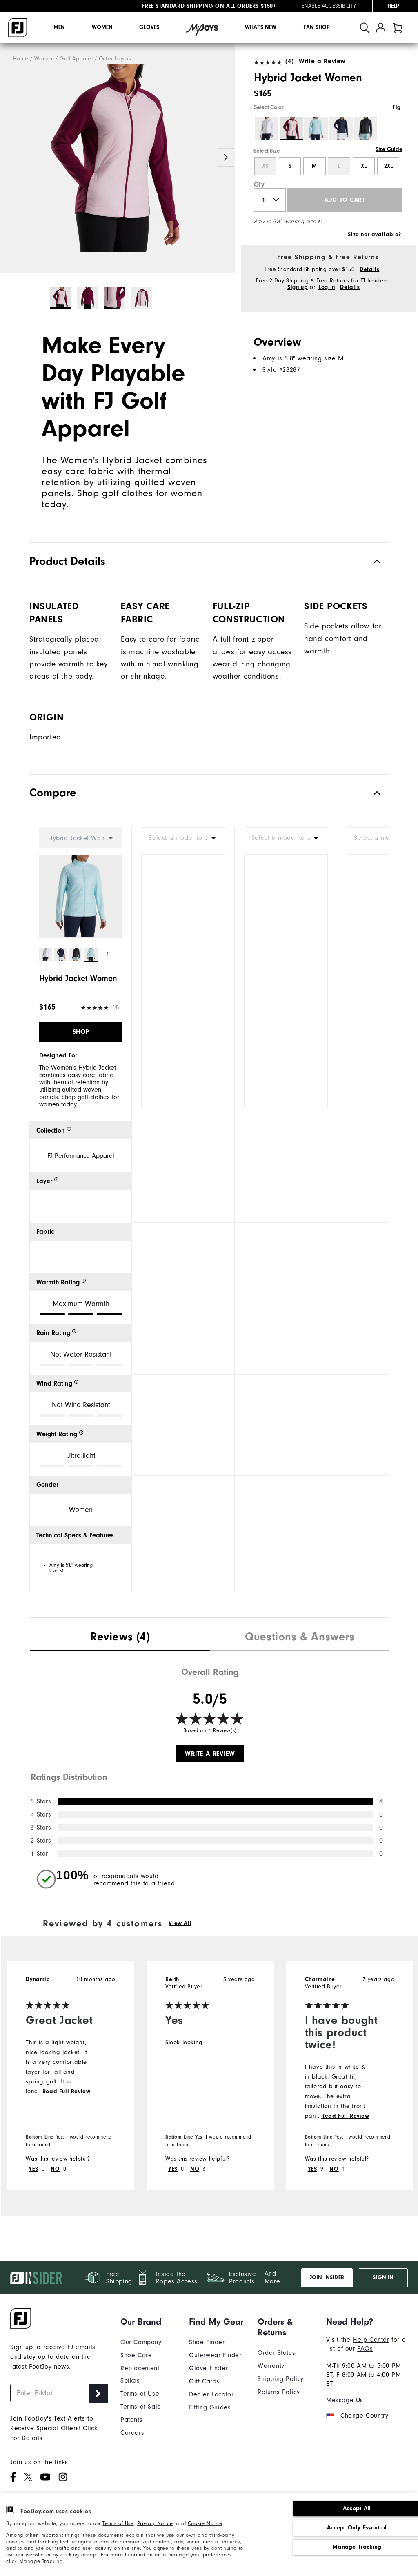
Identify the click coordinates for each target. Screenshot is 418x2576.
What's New (261, 27)
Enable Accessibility (329, 6)
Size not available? (374, 235)
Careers (132, 2433)
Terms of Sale (141, 2407)
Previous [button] (9, 157)
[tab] (398, 28)
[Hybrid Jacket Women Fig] (118, 158)
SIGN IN (383, 2278)
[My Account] (381, 28)
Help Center (371, 2340)
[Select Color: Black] (365, 129)
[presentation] (120, 1638)
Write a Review (322, 61)
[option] (118, 158)
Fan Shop (317, 27)
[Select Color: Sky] (316, 129)
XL (364, 166)
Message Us (345, 2400)
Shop (81, 1032)
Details (369, 269)
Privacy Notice (155, 2523)
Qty (259, 184)
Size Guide (389, 149)
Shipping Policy (281, 2379)
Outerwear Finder (215, 2355)
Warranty (271, 2366)
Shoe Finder (207, 2342)
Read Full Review (67, 2092)
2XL (388, 166)
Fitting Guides (210, 2407)
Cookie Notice (205, 2523)
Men (59, 27)
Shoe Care (136, 2355)
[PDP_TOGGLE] (370, 793)
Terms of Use (118, 2523)
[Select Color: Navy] (341, 129)
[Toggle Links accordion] (149, 2322)
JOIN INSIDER (327, 2278)
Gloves (149, 27)
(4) (289, 61)
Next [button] (226, 157)
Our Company (141, 2342)
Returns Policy (279, 2392)
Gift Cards (204, 2381)
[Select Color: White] (267, 129)
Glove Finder (208, 2368)
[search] (365, 28)
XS (265, 166)
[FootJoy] (18, 28)
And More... (275, 2277)
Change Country (364, 2416)
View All (180, 1923)
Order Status (276, 2353)
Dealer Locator (211, 2394)
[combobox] (183, 838)
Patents (131, 2420)
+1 (106, 954)
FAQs (365, 2349)
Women (102, 27)
